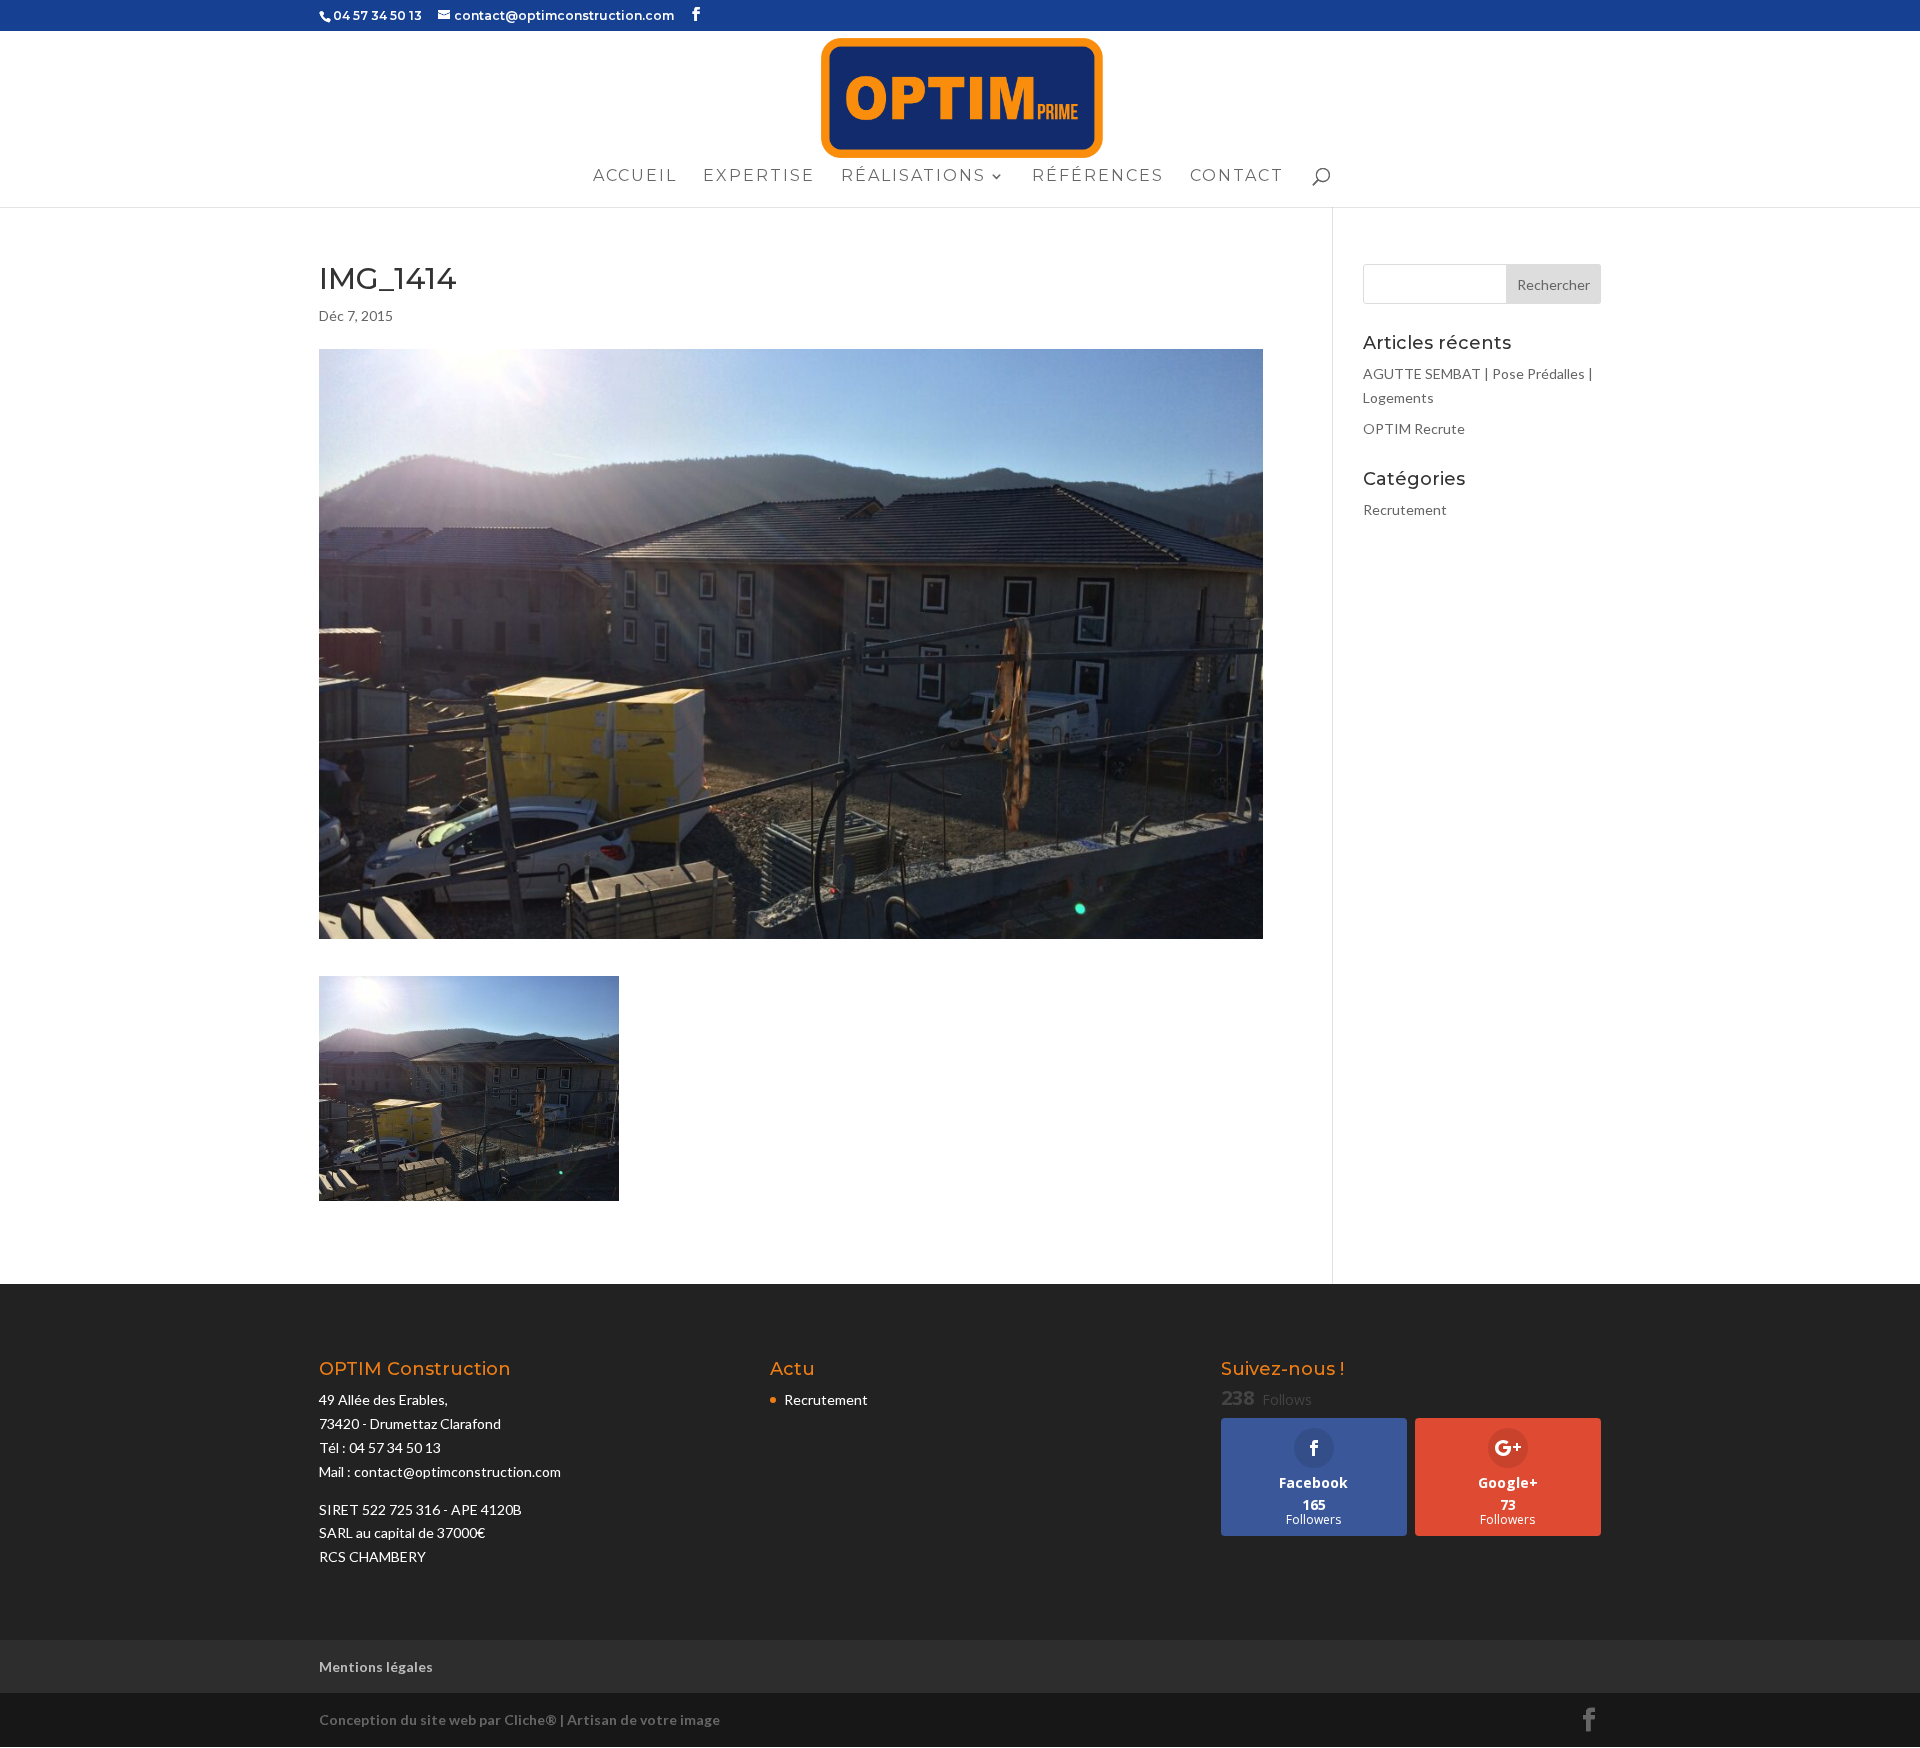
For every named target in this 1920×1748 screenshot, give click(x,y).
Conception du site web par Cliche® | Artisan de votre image (519, 1719)
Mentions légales (376, 1666)
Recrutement (1405, 509)
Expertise (759, 177)
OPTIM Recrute (1414, 428)
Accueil (635, 177)
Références (1098, 177)
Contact (1237, 177)
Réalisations (913, 177)
